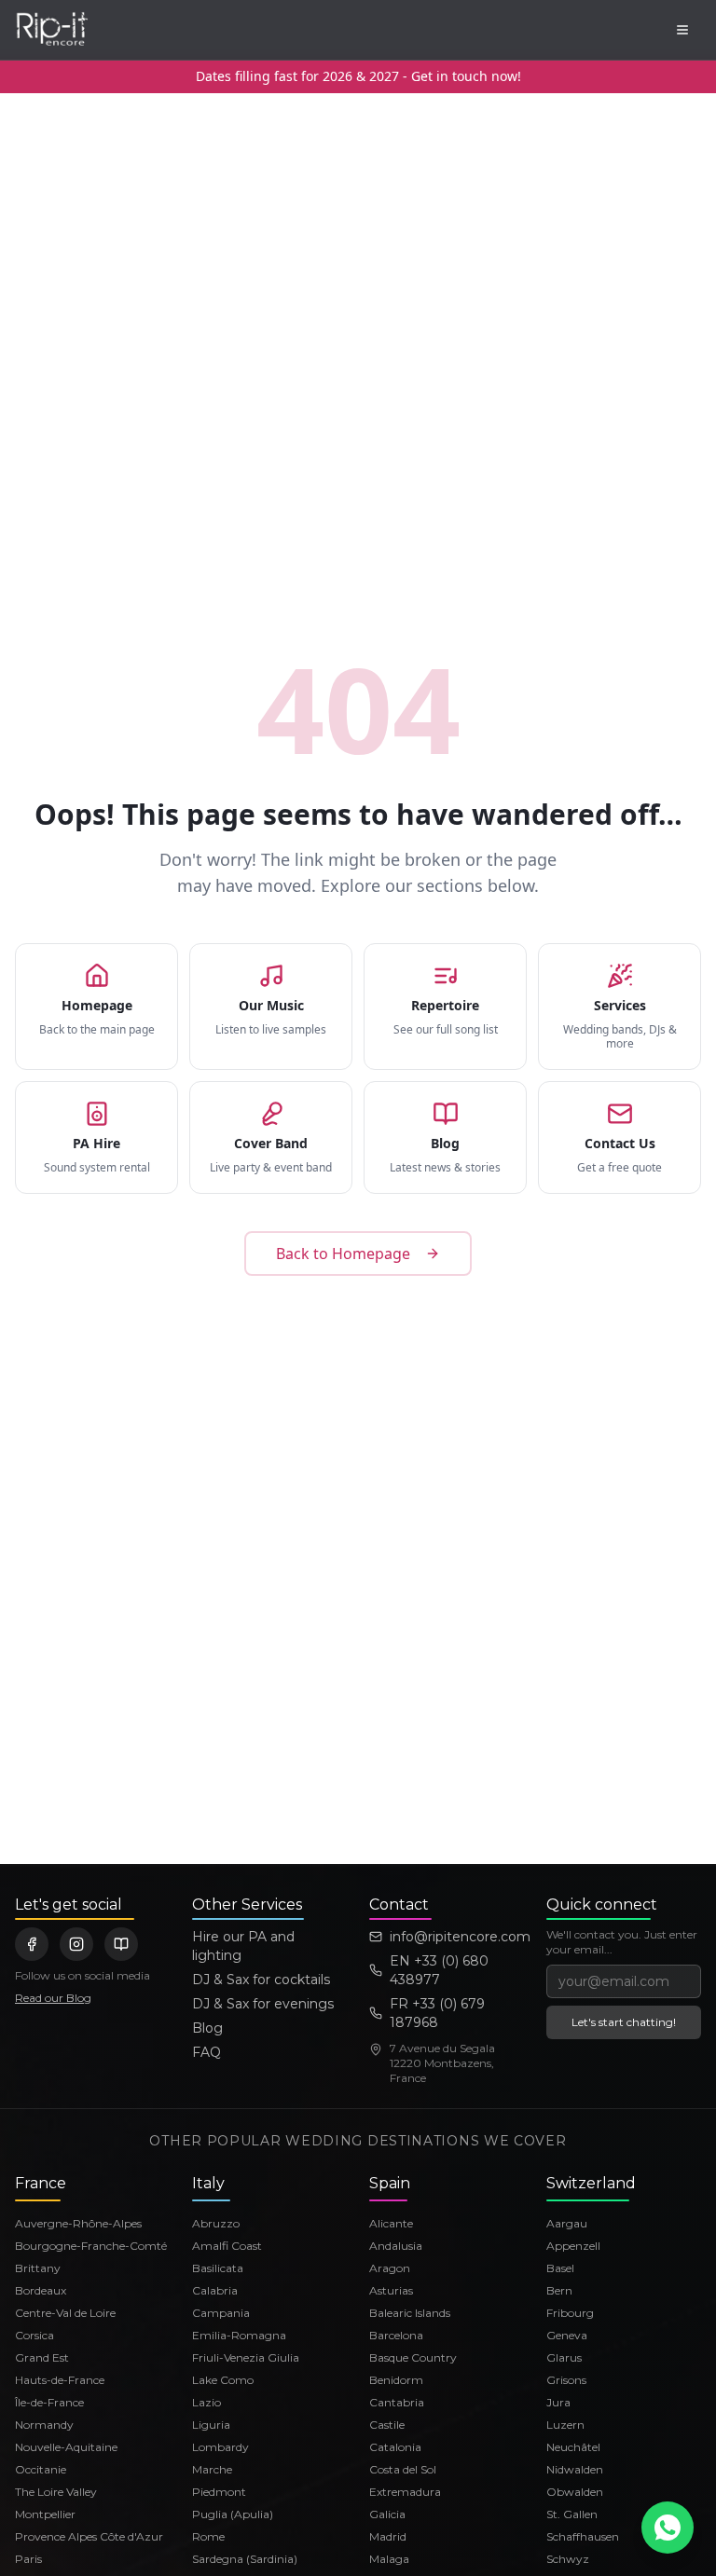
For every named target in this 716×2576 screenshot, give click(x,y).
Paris (28, 2559)
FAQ (207, 2052)
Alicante (391, 2223)
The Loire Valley (56, 2492)
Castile (387, 2425)
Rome (208, 2536)
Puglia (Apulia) (233, 2514)
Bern (559, 2290)
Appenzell (573, 2246)
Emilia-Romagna (239, 2335)
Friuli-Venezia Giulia (246, 2357)
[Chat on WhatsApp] (668, 2528)
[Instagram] (76, 1944)
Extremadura (405, 2492)
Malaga (389, 2559)
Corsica (34, 2335)
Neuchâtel (573, 2447)
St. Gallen (572, 2514)
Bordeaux (41, 2290)
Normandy (44, 2425)
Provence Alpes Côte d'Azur (89, 2536)
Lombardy (220, 2447)
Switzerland (591, 2183)
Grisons (566, 2380)
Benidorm (396, 2380)
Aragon (390, 2268)
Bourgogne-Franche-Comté (91, 2246)
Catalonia (395, 2447)
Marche (212, 2469)
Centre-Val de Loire (65, 2313)
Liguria (211, 2425)
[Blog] (121, 1944)
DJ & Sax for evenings (263, 2004)
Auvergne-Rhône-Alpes (78, 2223)
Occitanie (41, 2469)
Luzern (565, 2425)
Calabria (215, 2290)
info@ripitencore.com (457, 1937)
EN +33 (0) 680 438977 (439, 1970)
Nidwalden (575, 2469)
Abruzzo (216, 2223)
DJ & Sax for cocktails (261, 1980)
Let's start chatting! (624, 2022)
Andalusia (396, 2246)
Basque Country (413, 2357)
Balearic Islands (410, 2313)
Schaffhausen (583, 2536)
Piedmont (219, 2492)
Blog (207, 2028)
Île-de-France (49, 2402)
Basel (560, 2268)
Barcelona (396, 2335)
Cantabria (397, 2402)
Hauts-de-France (60, 2380)
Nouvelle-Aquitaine (66, 2447)
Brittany (38, 2268)
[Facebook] (32, 1944)
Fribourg (570, 2313)
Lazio (207, 2402)
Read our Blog (53, 1998)
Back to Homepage (343, 1254)
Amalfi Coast (227, 2246)
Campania (221, 2313)
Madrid (388, 2536)
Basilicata (218, 2268)
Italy (208, 2183)
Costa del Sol (403, 2469)
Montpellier (45, 2514)
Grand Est (42, 2357)
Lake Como (223, 2380)
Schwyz (568, 2559)
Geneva (567, 2335)
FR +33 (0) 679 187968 (437, 2013)
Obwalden (575, 2492)
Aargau (567, 2223)
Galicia (387, 2514)
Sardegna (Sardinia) (245, 2559)
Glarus (564, 2357)
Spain (390, 2183)
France (41, 2183)
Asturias (391, 2290)
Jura (558, 2402)
